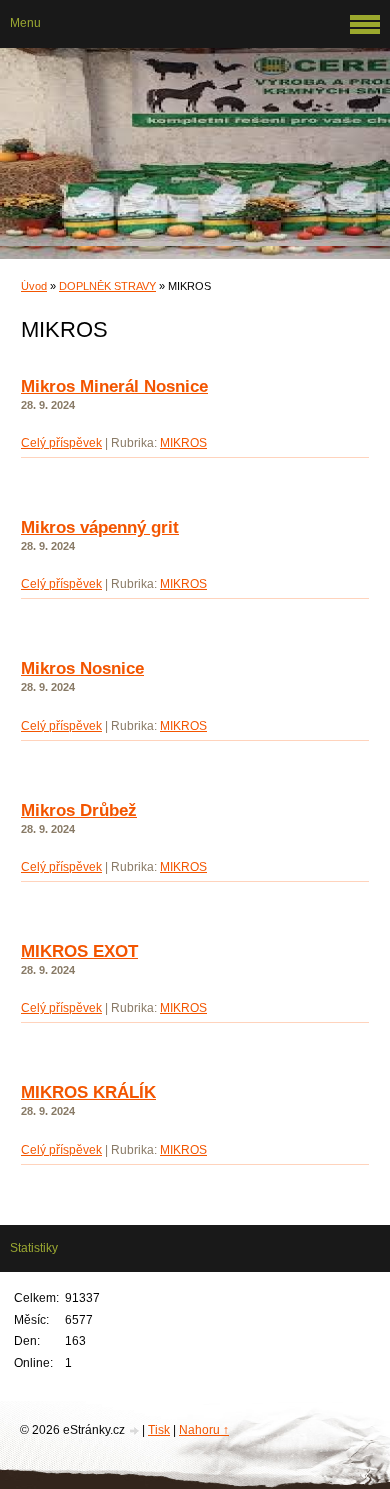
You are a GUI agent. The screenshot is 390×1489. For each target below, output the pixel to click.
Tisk (159, 1430)
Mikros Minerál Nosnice (114, 386)
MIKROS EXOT (79, 951)
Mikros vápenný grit (100, 527)
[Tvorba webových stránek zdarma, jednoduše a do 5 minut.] (135, 1431)
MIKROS (183, 443)
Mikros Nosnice (82, 668)
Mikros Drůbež (79, 810)
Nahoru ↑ (204, 1430)
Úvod (34, 286)
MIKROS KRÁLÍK (88, 1092)
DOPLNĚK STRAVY (107, 286)
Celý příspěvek (61, 443)
